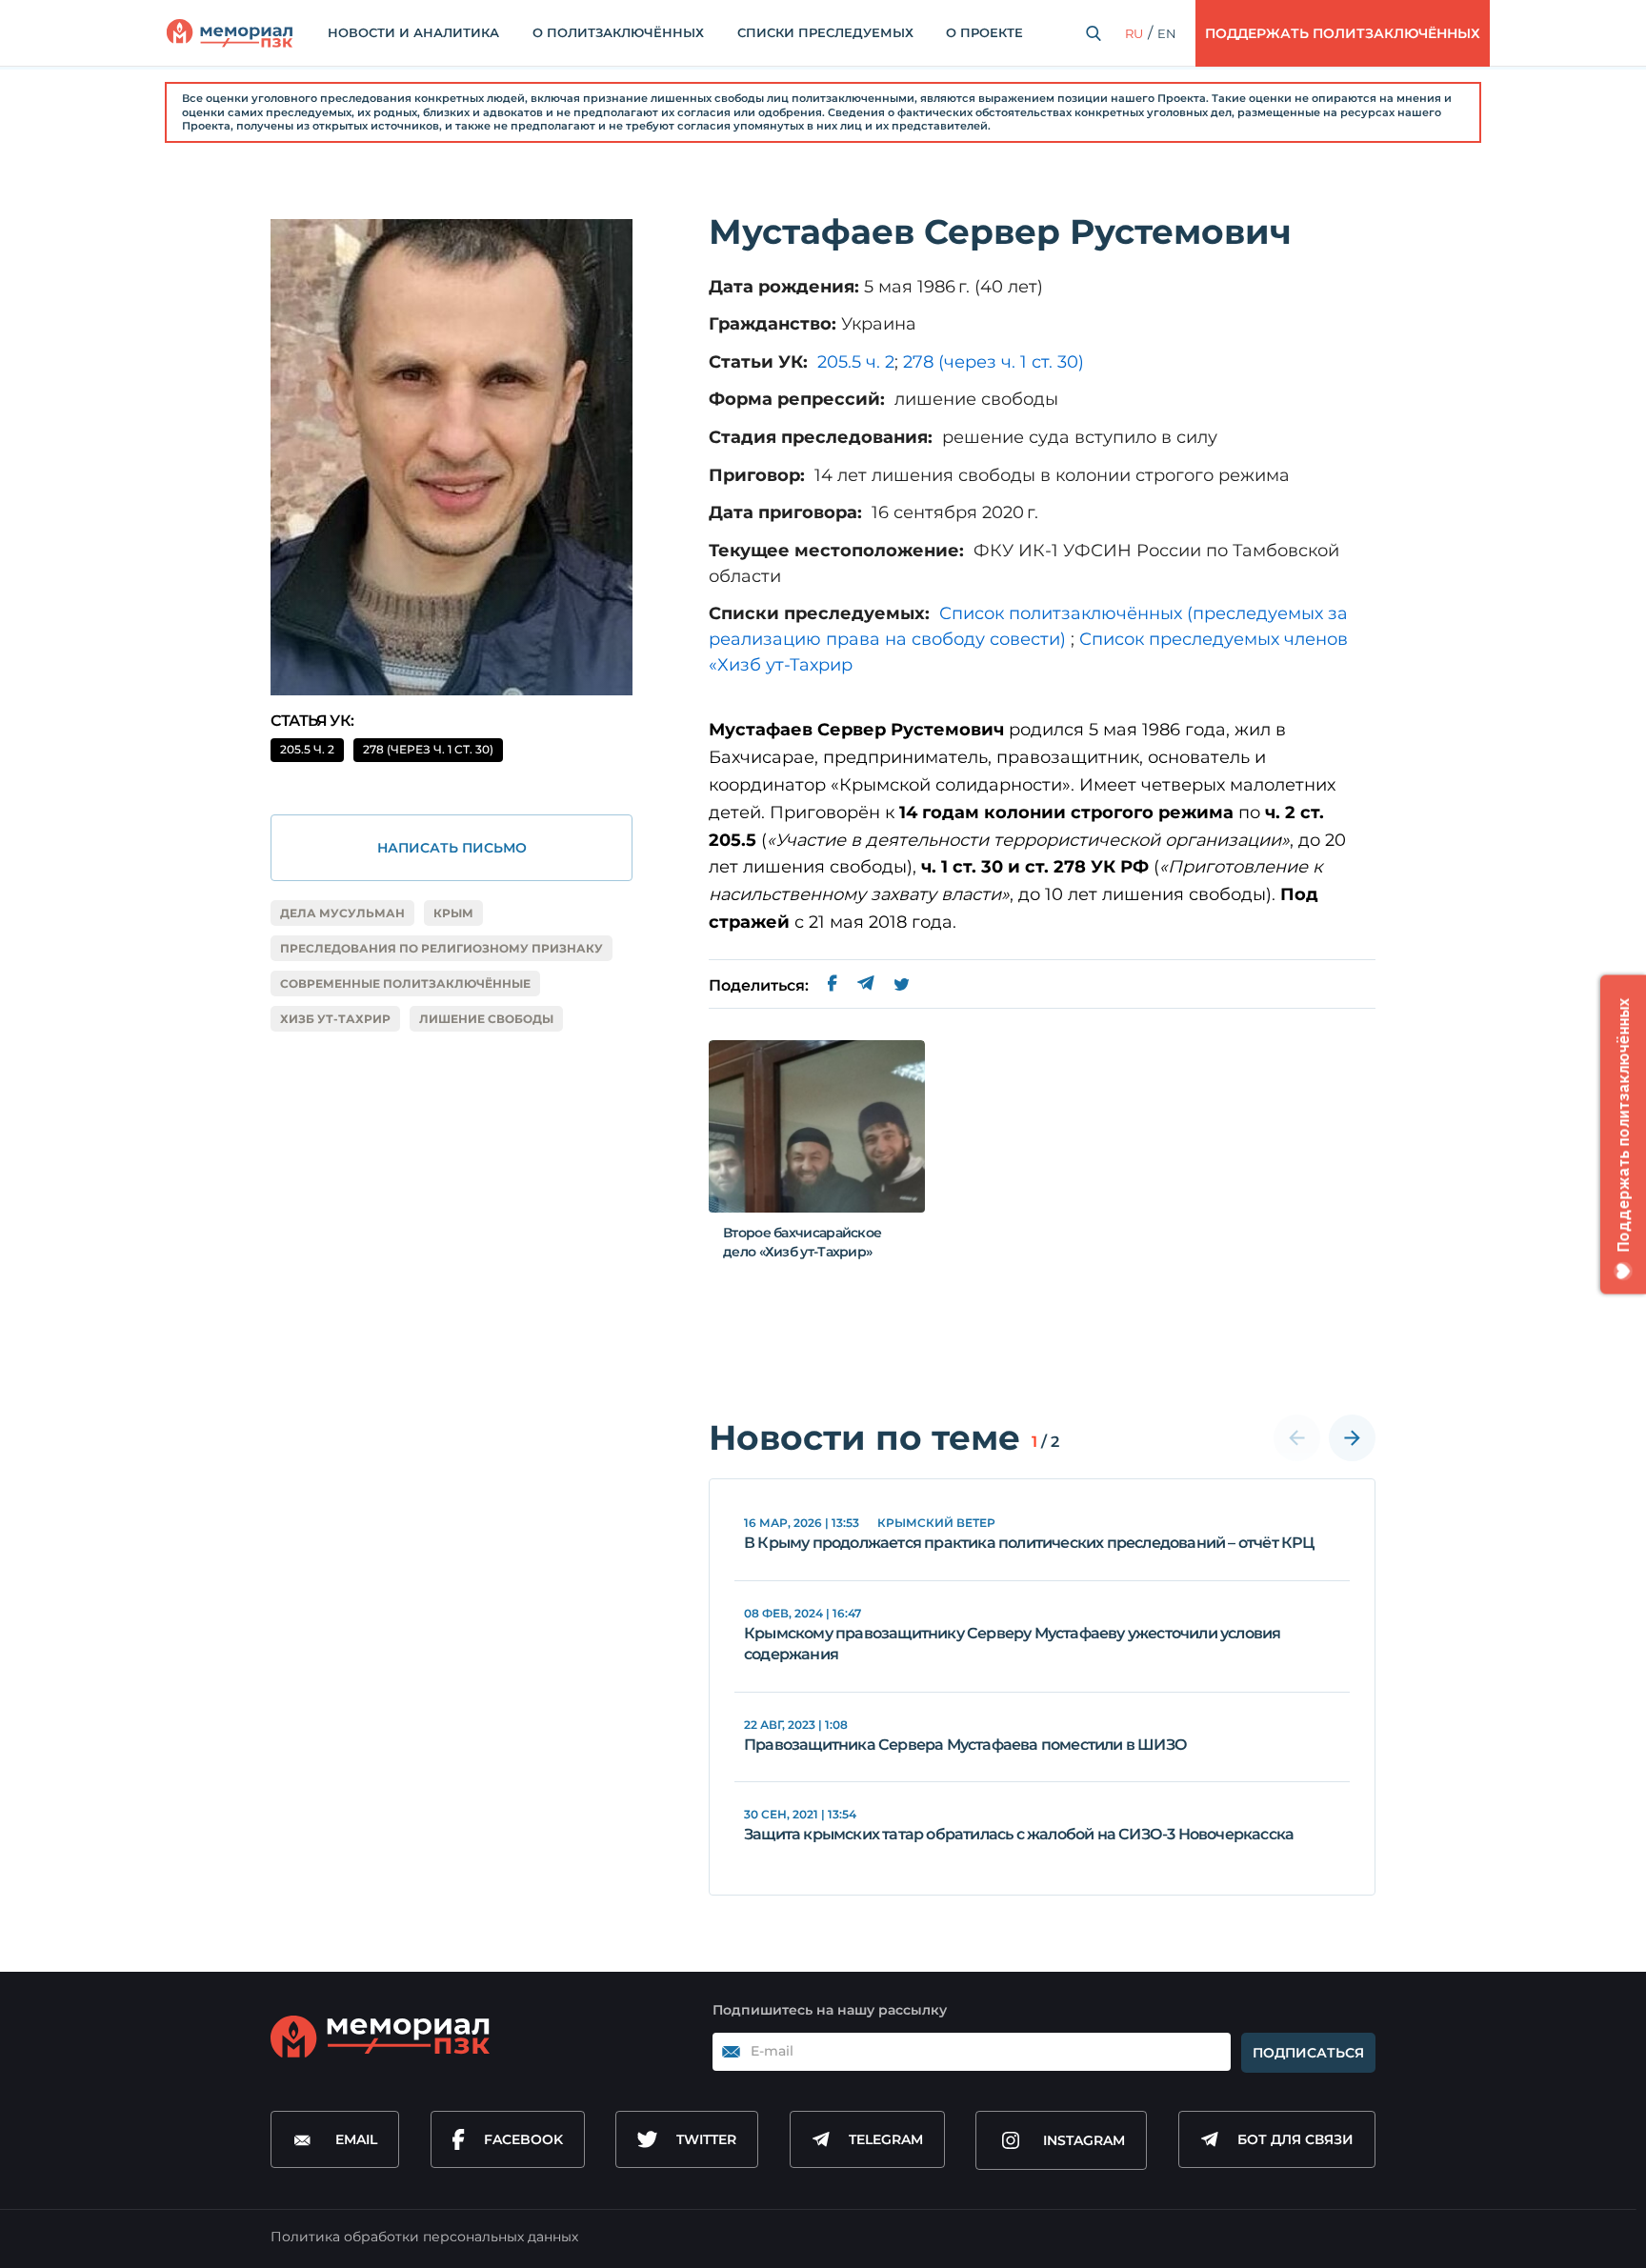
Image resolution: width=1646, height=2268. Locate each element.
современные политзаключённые (405, 983)
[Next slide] (1352, 1438)
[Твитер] (902, 986)
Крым (453, 913)
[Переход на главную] (230, 33)
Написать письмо (452, 848)
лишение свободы (486, 1019)
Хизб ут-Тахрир (335, 1019)
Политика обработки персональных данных (424, 2237)
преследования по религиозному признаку (442, 948)
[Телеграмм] (865, 986)
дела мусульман (342, 913)
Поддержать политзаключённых (1343, 33)
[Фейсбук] (833, 986)
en (1167, 33)
